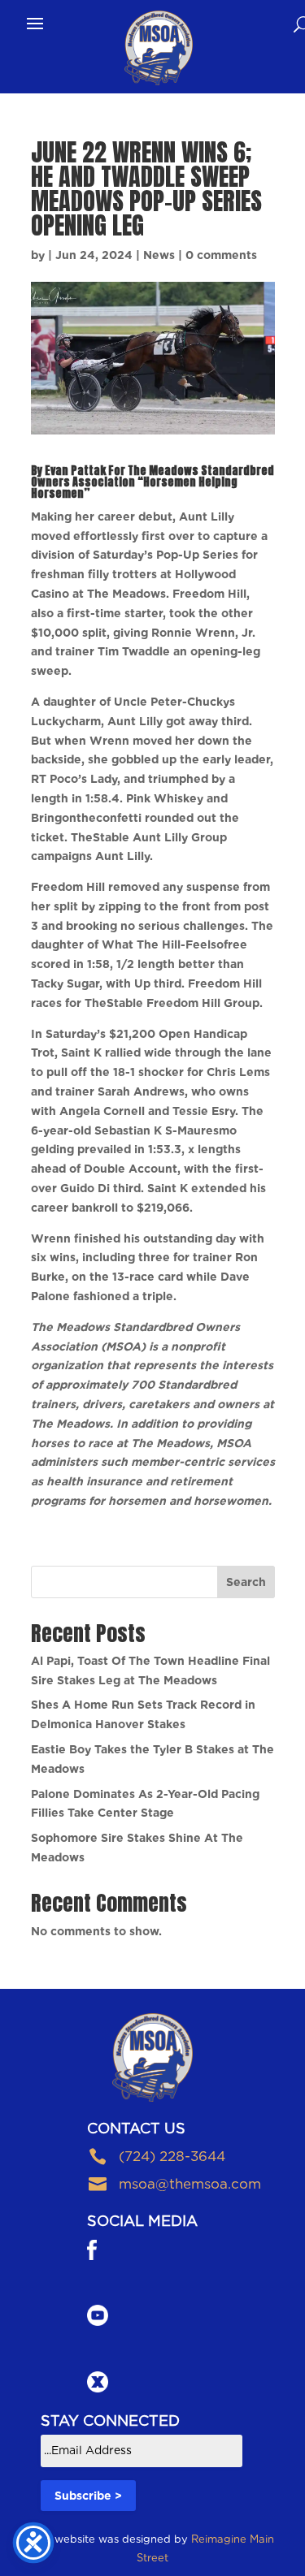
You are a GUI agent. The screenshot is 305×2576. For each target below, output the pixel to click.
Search (246, 1582)
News (159, 255)
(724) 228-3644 (172, 2156)
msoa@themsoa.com (190, 2184)
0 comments (221, 255)
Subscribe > (88, 2496)
